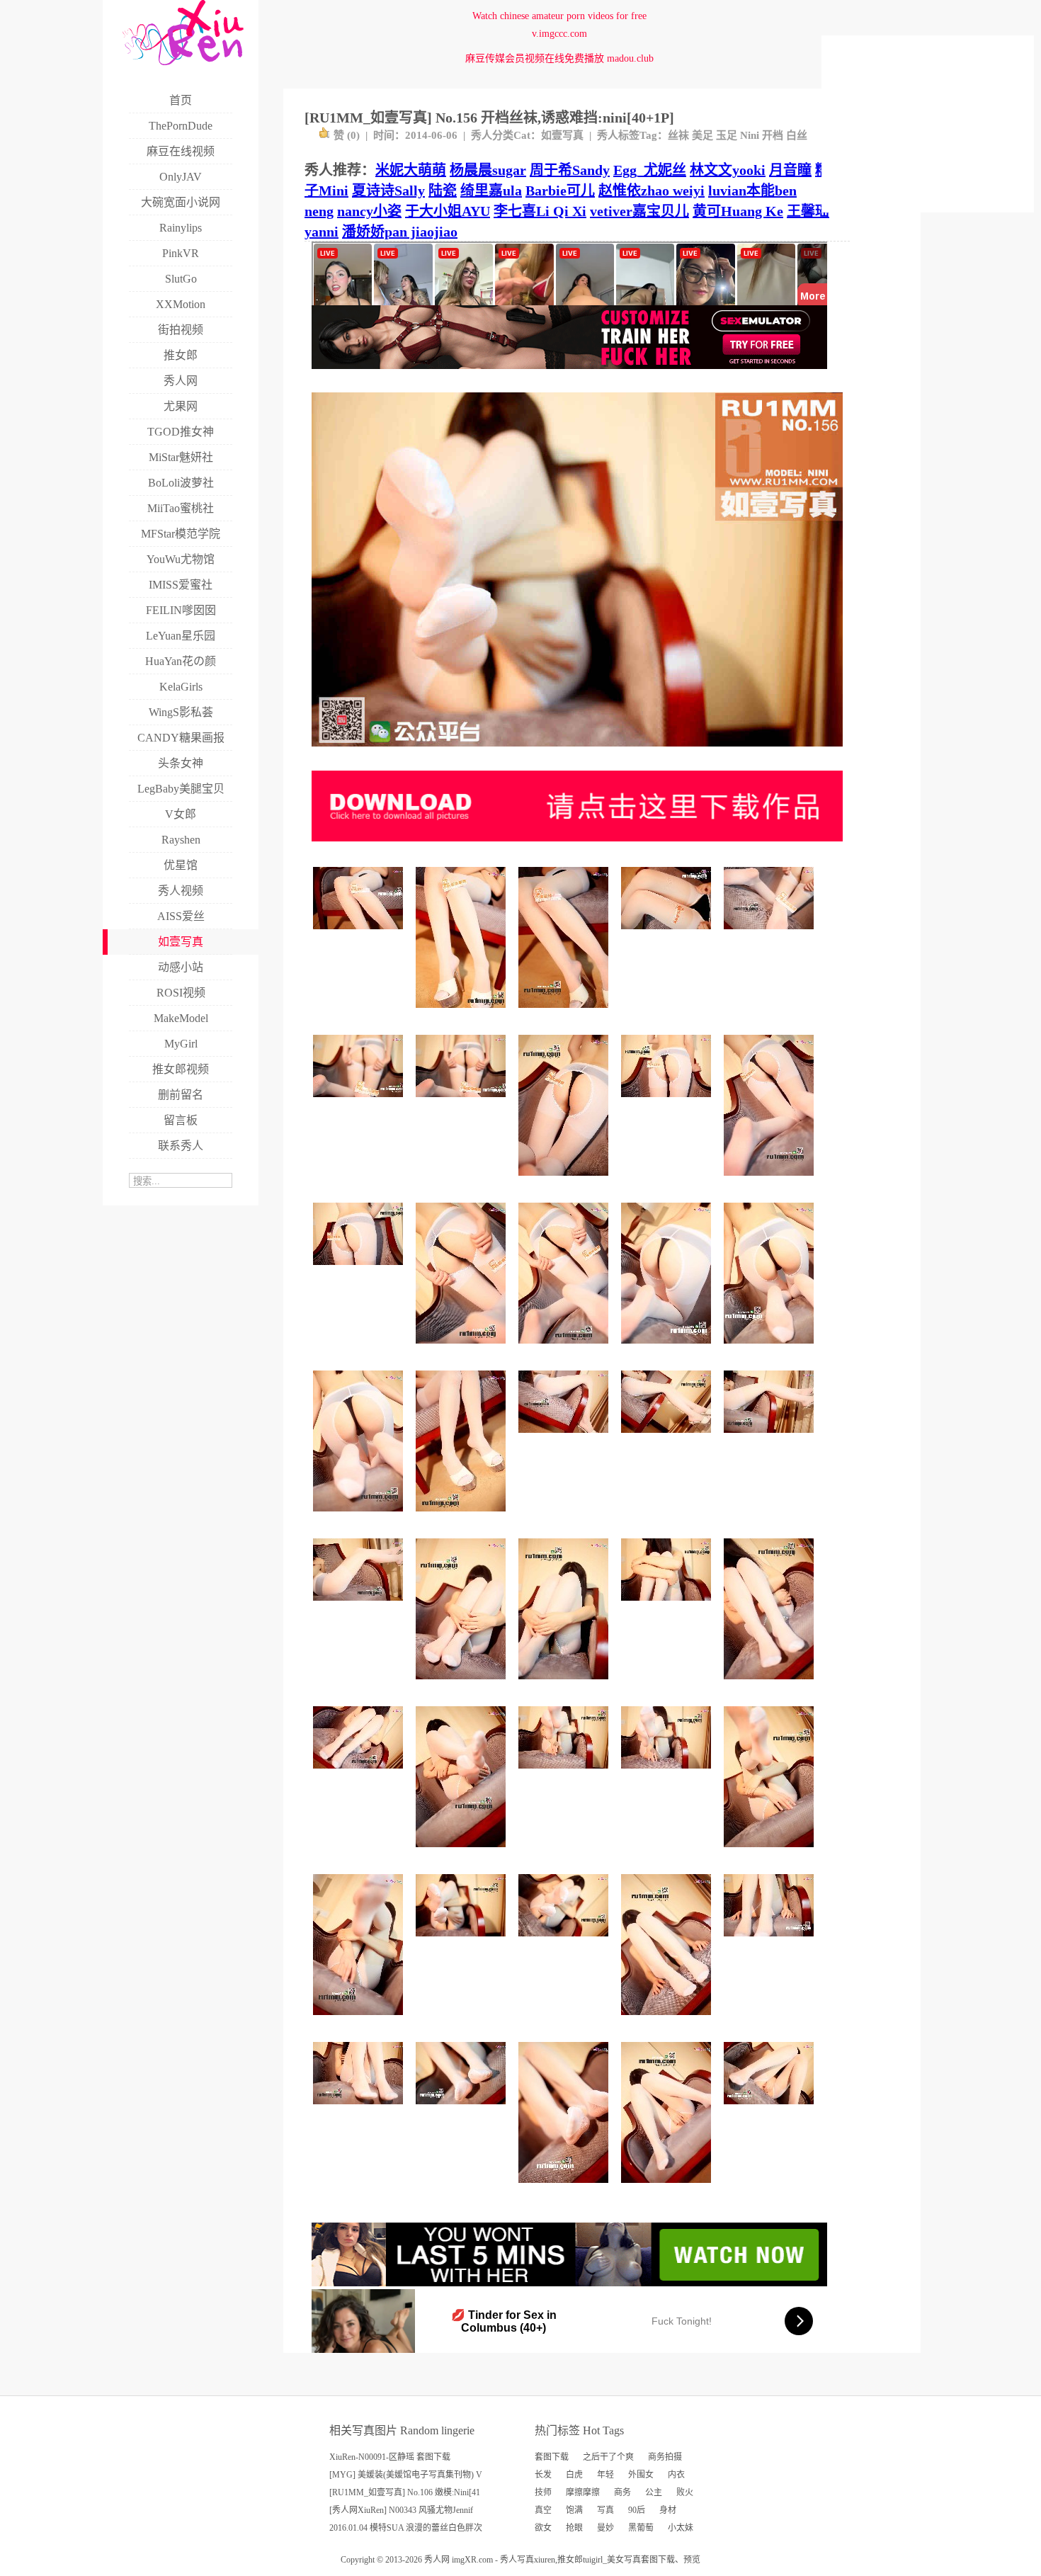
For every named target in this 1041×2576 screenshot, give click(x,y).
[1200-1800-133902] (771, 1852)
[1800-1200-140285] (668, 1438)
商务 (622, 2492)
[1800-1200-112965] (668, 935)
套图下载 (552, 2457)
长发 (543, 2475)
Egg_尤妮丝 (650, 170)
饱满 (574, 2510)
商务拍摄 (665, 2457)
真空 (543, 2510)
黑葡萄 (641, 2528)
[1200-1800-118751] (668, 2188)
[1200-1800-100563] (360, 1517)
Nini (750, 135)
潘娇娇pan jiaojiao (400, 232)
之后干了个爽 (608, 2457)
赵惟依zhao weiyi (652, 191)
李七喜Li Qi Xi (540, 211)
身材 (668, 2510)
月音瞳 (790, 170)
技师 (543, 2492)
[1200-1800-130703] (565, 1349)
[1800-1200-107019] (463, 1102)
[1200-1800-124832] (463, 1852)
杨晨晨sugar (488, 170)
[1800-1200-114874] (565, 1942)
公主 (654, 2492)
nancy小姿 (369, 211)
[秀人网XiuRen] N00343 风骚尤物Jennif (401, 2510)
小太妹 (681, 2528)
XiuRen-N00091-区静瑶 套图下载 (390, 2457)
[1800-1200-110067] (463, 2110)
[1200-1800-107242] (668, 1349)
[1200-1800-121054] (771, 1181)
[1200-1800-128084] (565, 2188)
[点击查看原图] (577, 752)
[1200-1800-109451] (360, 2020)
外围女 (641, 2475)
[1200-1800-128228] (565, 1181)
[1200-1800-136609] (771, 1685)
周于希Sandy (570, 170)
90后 (637, 2510)
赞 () (347, 135)
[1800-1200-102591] (360, 1102)
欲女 (543, 2528)
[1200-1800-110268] (565, 1685)
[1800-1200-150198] (565, 1774)
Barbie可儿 (560, 191)
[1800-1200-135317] (771, 935)
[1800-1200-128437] (771, 1438)
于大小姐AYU (448, 211)
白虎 (574, 2475)
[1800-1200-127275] (360, 935)
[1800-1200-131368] (360, 2110)
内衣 (676, 2475)
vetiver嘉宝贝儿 (639, 211)
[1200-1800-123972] (463, 1517)
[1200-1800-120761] (565, 1013)
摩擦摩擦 (583, 2492)
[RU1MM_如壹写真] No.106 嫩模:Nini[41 (405, 2492)
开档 (773, 135)
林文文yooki (728, 170)
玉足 (727, 135)
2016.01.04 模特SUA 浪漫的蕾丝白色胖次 (406, 2528)
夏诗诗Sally (388, 191)
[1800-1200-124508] (668, 1102)
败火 (685, 2492)
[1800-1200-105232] (463, 1942)
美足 (702, 135)
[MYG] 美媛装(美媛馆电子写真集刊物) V (406, 2475)
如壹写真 (562, 135)
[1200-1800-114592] (771, 1349)
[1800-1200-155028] (565, 1438)
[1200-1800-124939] (463, 1685)
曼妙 (605, 2528)
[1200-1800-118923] (463, 1013)
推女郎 (570, 2560)
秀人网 (437, 2560)
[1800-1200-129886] (771, 1942)
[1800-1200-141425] (668, 1774)
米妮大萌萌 (411, 170)
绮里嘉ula (491, 191)
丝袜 (678, 135)
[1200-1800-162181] (668, 2020)
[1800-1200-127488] (360, 1270)
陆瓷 (443, 191)
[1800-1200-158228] (360, 1774)
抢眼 (574, 2528)
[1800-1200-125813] (771, 2110)
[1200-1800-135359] (463, 1349)
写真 (605, 2510)
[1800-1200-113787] (668, 1606)
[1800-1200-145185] (360, 1606)
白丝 (797, 135)
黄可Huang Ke (738, 211)
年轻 (605, 2475)
